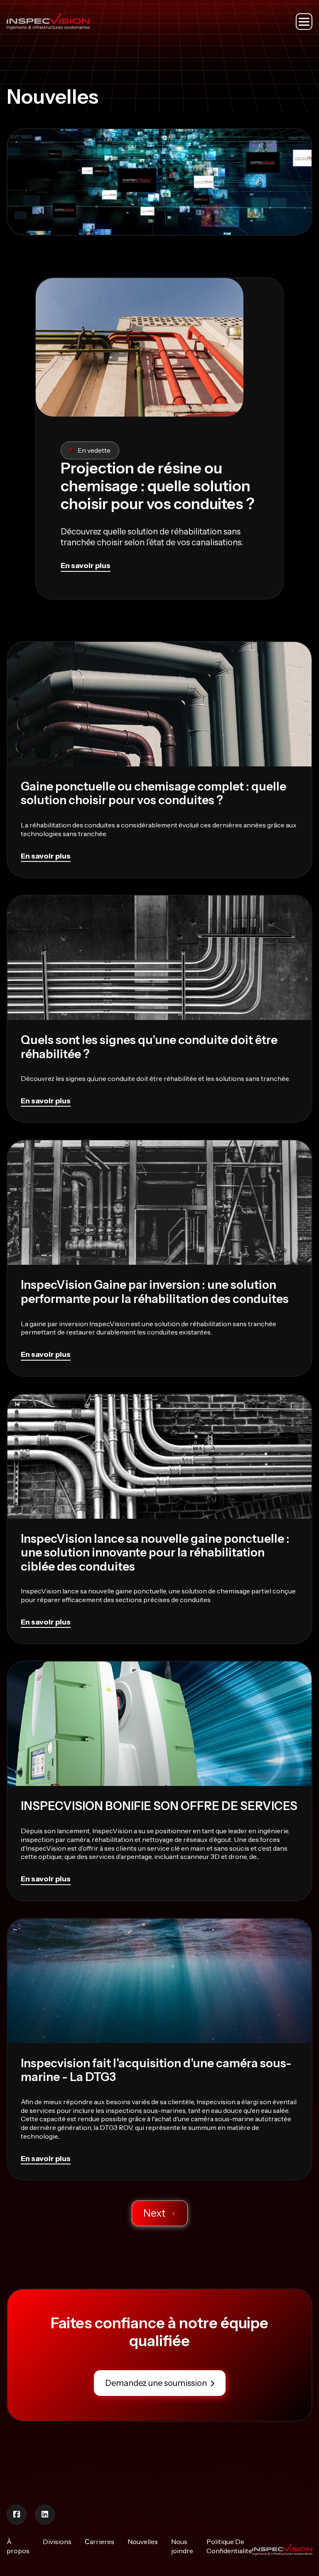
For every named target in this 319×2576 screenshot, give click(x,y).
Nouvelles (143, 2542)
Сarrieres (99, 2542)
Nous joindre (182, 2546)
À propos (18, 2546)
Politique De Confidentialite (229, 2546)
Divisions (57, 2542)
